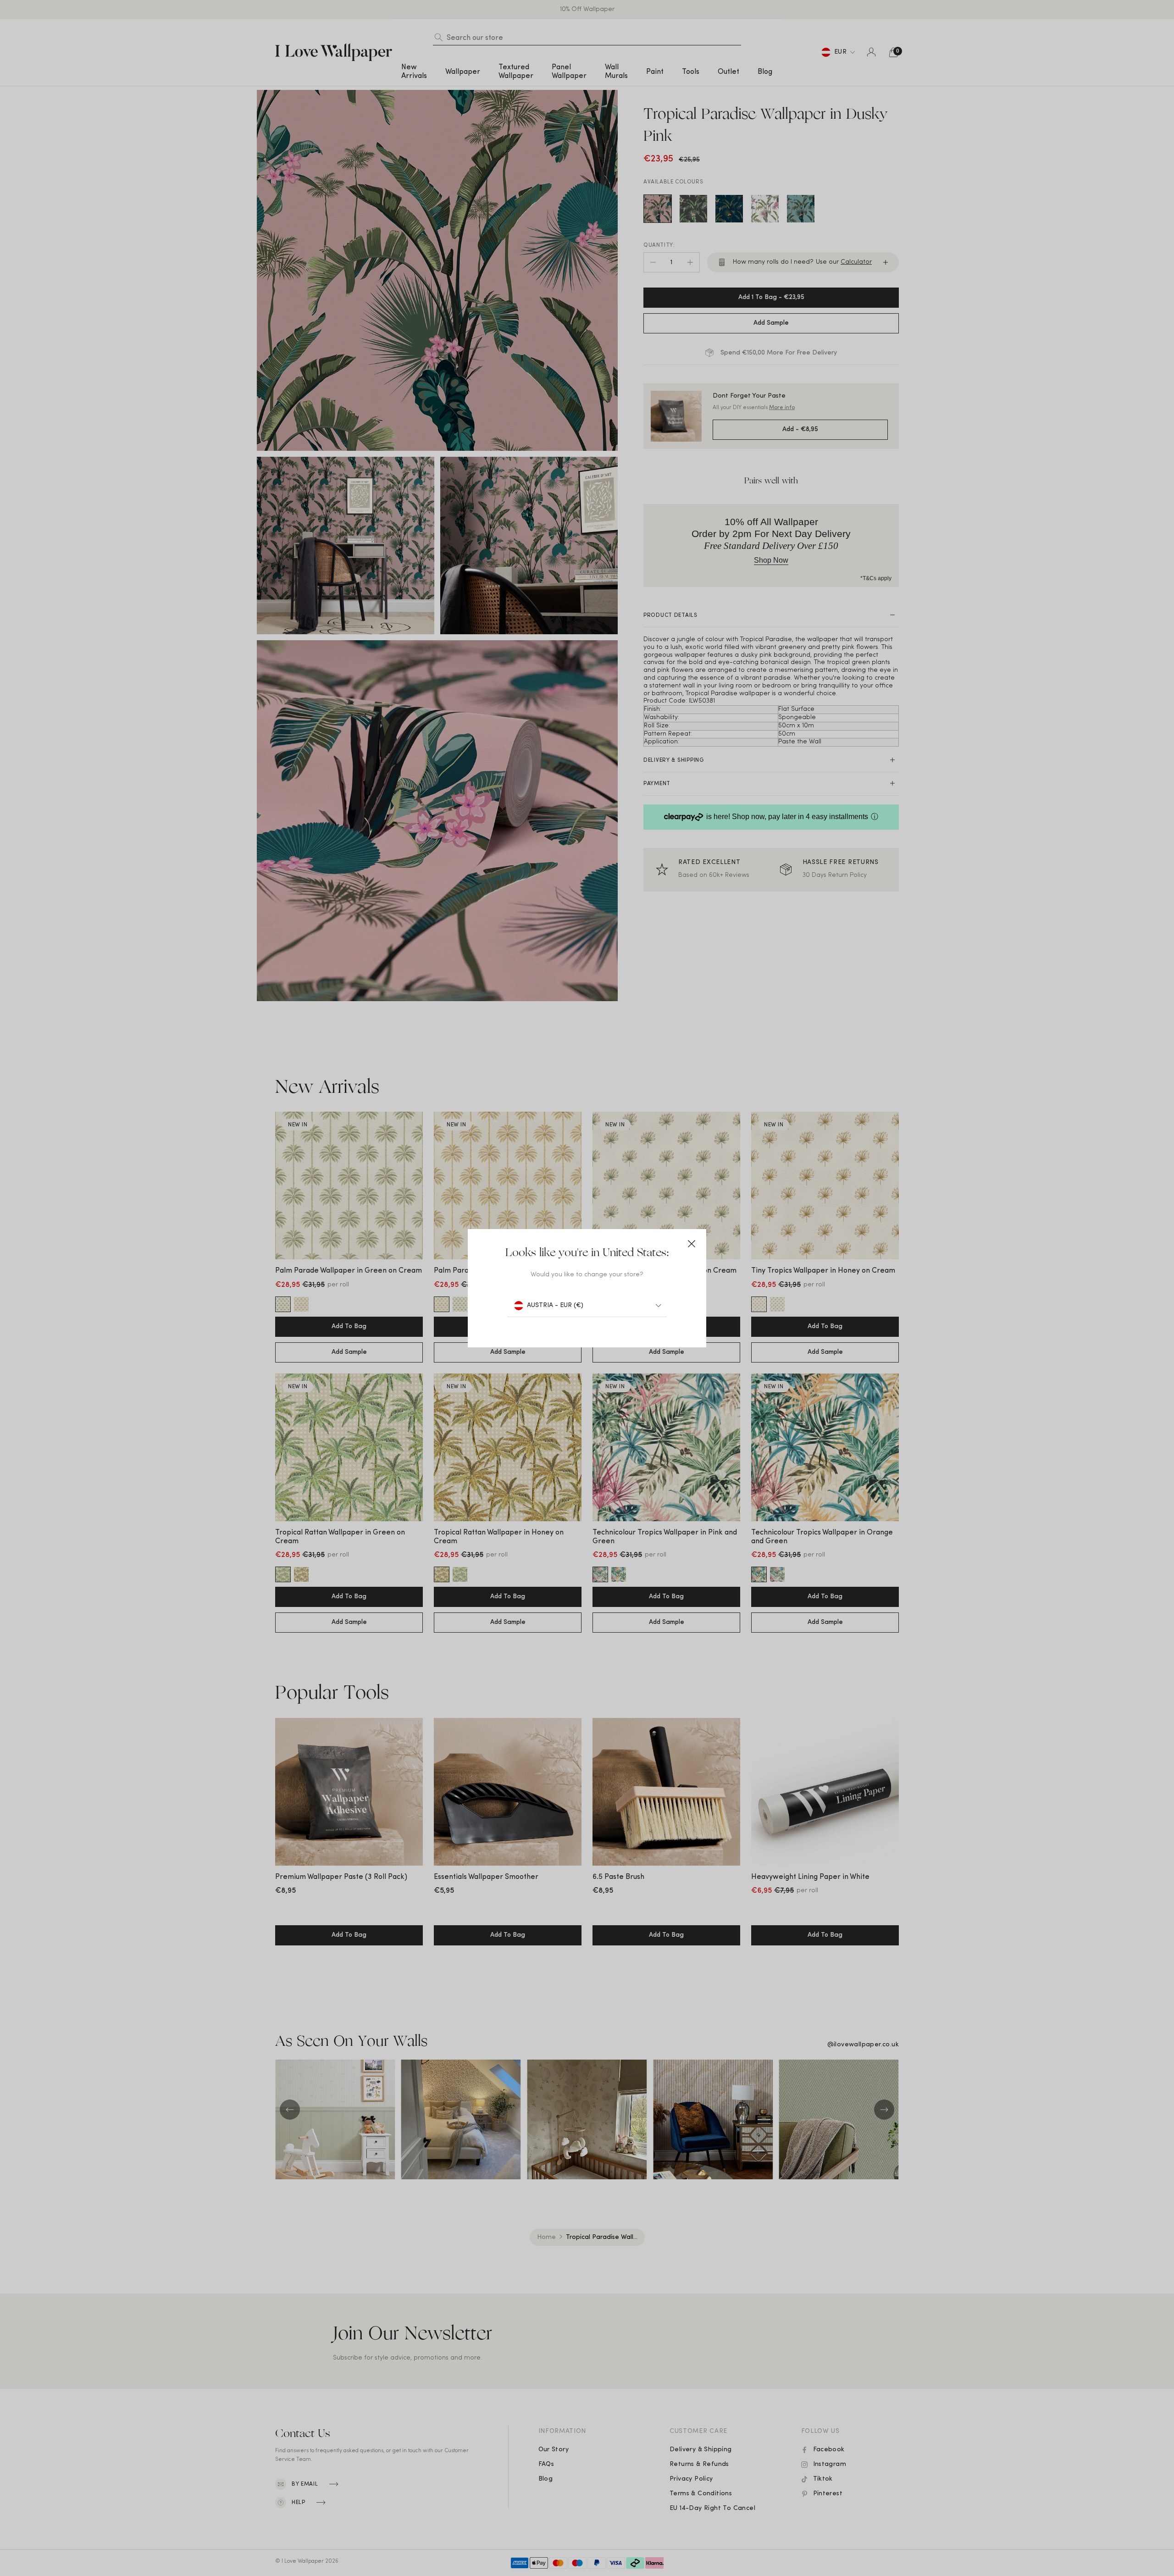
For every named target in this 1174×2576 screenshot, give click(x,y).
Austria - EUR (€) (555, 1305)
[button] (692, 1244)
